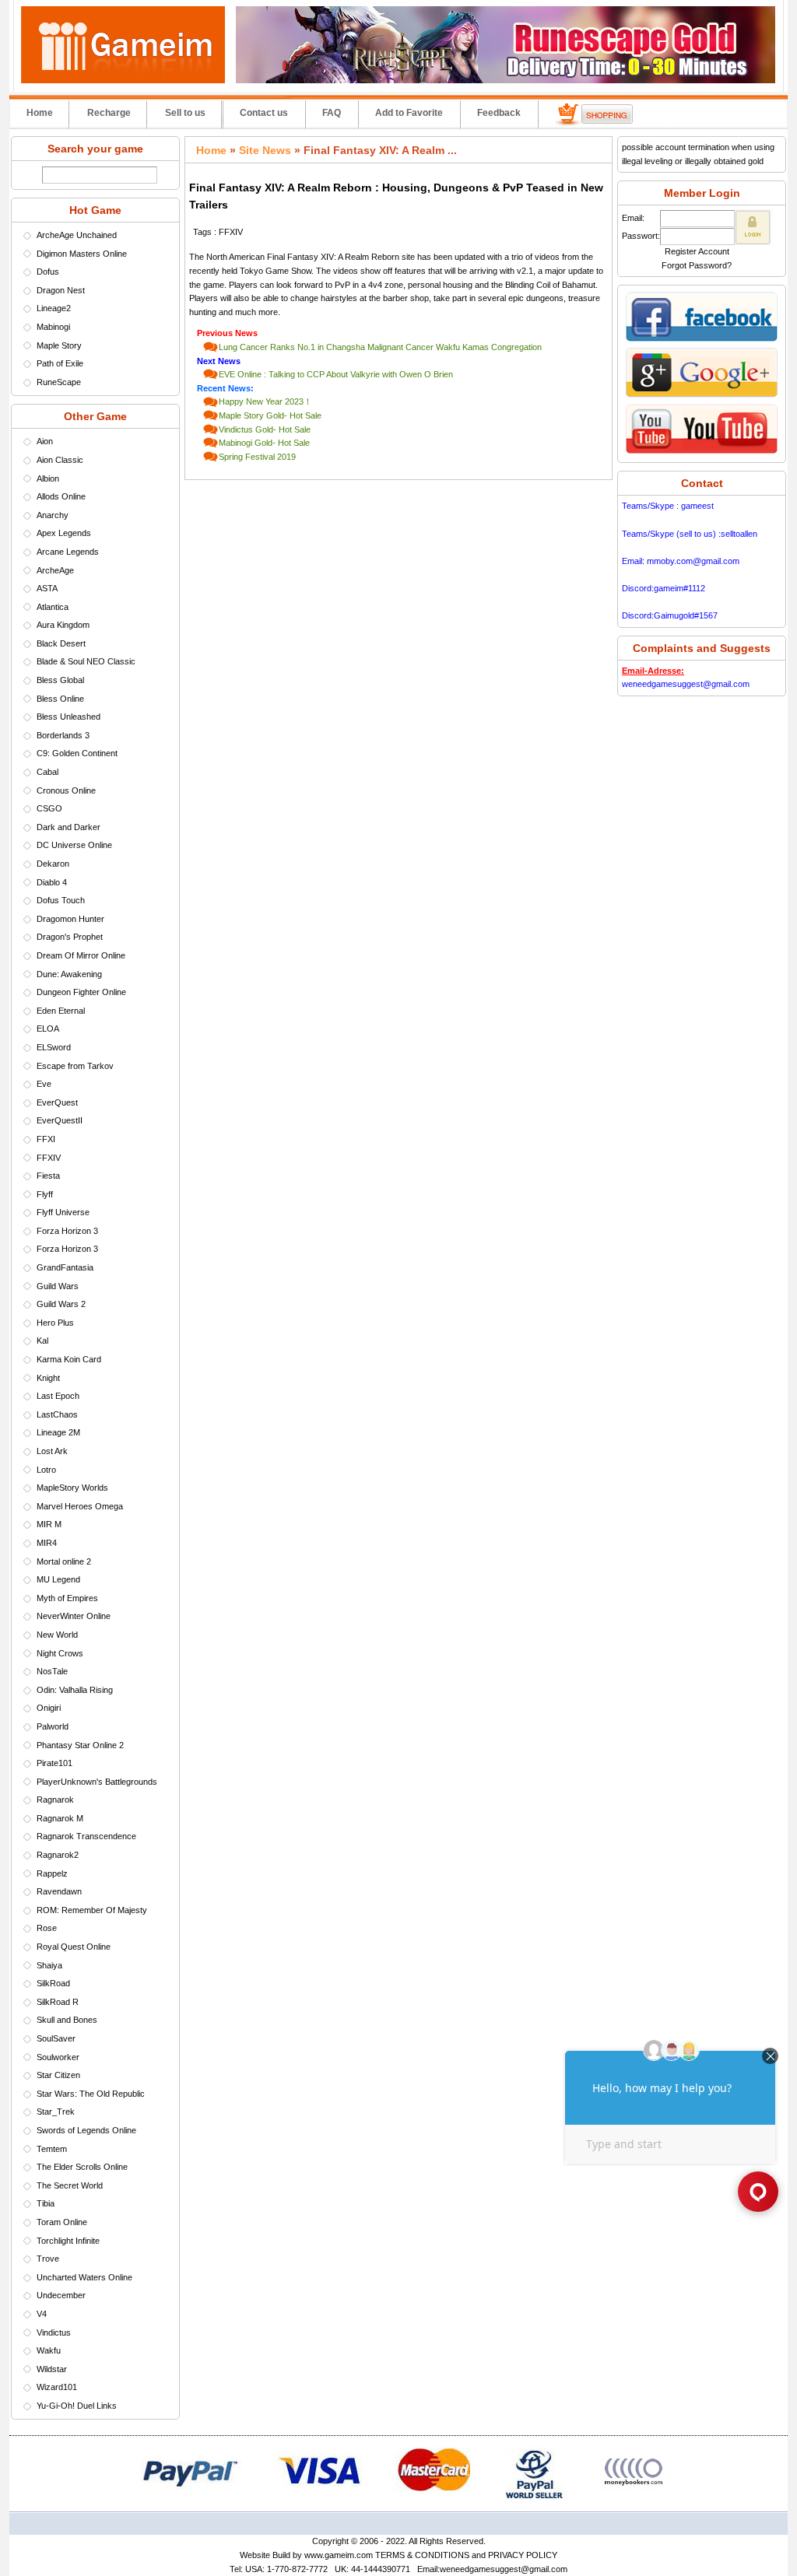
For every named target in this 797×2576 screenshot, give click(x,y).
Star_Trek (56, 2112)
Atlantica (53, 607)
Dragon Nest (61, 290)
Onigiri (49, 1708)
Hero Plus (55, 1323)
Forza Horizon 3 (67, 1231)
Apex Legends (64, 533)
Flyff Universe (63, 1212)
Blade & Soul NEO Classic (86, 661)
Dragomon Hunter (70, 919)
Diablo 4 (52, 882)
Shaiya (49, 1965)
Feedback (499, 113)
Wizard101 (57, 2387)
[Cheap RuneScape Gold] (506, 80)
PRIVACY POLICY (523, 2555)
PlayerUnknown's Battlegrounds (97, 1782)
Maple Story (59, 345)
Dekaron (53, 864)
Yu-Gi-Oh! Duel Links (77, 2406)
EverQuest (57, 1102)
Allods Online (61, 496)
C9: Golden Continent (77, 753)
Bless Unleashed (68, 717)
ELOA (48, 1029)
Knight (48, 1378)
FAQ (332, 113)
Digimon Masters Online (82, 254)
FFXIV (49, 1158)
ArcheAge (55, 570)
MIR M (49, 1524)
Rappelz (52, 1873)
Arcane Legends (68, 552)
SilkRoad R (58, 2002)
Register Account (697, 251)
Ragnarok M (60, 1818)
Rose (47, 1928)
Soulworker (58, 2057)
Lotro (46, 1470)
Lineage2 (54, 308)
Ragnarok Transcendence (86, 1836)
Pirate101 (54, 1763)
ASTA (47, 588)
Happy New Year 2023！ (265, 401)
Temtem (52, 2149)
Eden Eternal (61, 1011)
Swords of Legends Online (86, 2130)
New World (57, 1635)
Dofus (48, 272)
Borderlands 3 (63, 735)
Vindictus (54, 2332)
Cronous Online (66, 790)
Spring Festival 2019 (257, 457)
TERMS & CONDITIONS (422, 2555)
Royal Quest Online (74, 1947)
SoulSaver (56, 2038)
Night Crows (60, 1653)
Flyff (45, 1194)
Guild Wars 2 (61, 1304)
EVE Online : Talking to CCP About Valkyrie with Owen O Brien (336, 374)
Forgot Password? (697, 265)
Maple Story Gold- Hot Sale (270, 415)
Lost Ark (52, 1451)
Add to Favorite (409, 113)
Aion (45, 441)
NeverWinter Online (74, 1616)
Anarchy (53, 515)
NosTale (52, 1671)
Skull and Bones (67, 2020)
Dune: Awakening (69, 974)
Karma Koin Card (69, 1359)
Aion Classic (60, 460)
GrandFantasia (65, 1267)
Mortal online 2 (64, 1561)
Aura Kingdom (63, 625)
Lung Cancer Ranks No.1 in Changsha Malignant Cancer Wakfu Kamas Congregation (380, 347)
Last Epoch (58, 1396)
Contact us (264, 113)
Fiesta (48, 1176)
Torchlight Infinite (68, 2241)
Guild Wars (58, 1286)
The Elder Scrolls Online (82, 2167)
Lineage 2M (58, 1432)
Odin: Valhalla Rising (75, 1690)
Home (40, 113)
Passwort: (641, 236)
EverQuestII (60, 1120)
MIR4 (47, 1543)
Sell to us (185, 113)
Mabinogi (53, 327)
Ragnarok (55, 1800)
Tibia (46, 2203)
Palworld (53, 1726)
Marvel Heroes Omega (80, 1506)
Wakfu (49, 2350)
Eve (44, 1084)
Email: (633, 218)
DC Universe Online (74, 845)
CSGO (49, 808)
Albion (48, 478)
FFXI (46, 1139)
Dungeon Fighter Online (81, 992)
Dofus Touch (61, 900)
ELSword (54, 1047)
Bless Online (60, 699)
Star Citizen (58, 2075)
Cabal (47, 772)
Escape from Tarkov (75, 1066)
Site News (265, 150)
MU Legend (58, 1579)
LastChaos (57, 1414)
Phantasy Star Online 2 (80, 1745)
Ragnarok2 (58, 1855)
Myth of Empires (67, 1598)
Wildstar (52, 2369)
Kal (42, 1341)
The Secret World (70, 2185)
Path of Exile (60, 363)
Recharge (109, 113)
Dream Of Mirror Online (81, 955)
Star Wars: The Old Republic (91, 2094)
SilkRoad (53, 1983)
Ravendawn (59, 1891)
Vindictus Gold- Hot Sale (265, 429)
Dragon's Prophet (70, 937)
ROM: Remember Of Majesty (92, 1910)
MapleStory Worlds (72, 1488)
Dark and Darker (68, 827)
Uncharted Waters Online (84, 2277)
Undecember (61, 2295)
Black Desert (61, 643)
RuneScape (59, 382)
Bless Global (60, 680)
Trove (48, 2259)
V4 (42, 2314)
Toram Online (62, 2222)
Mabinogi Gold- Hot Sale (264, 443)
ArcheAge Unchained (77, 235)
